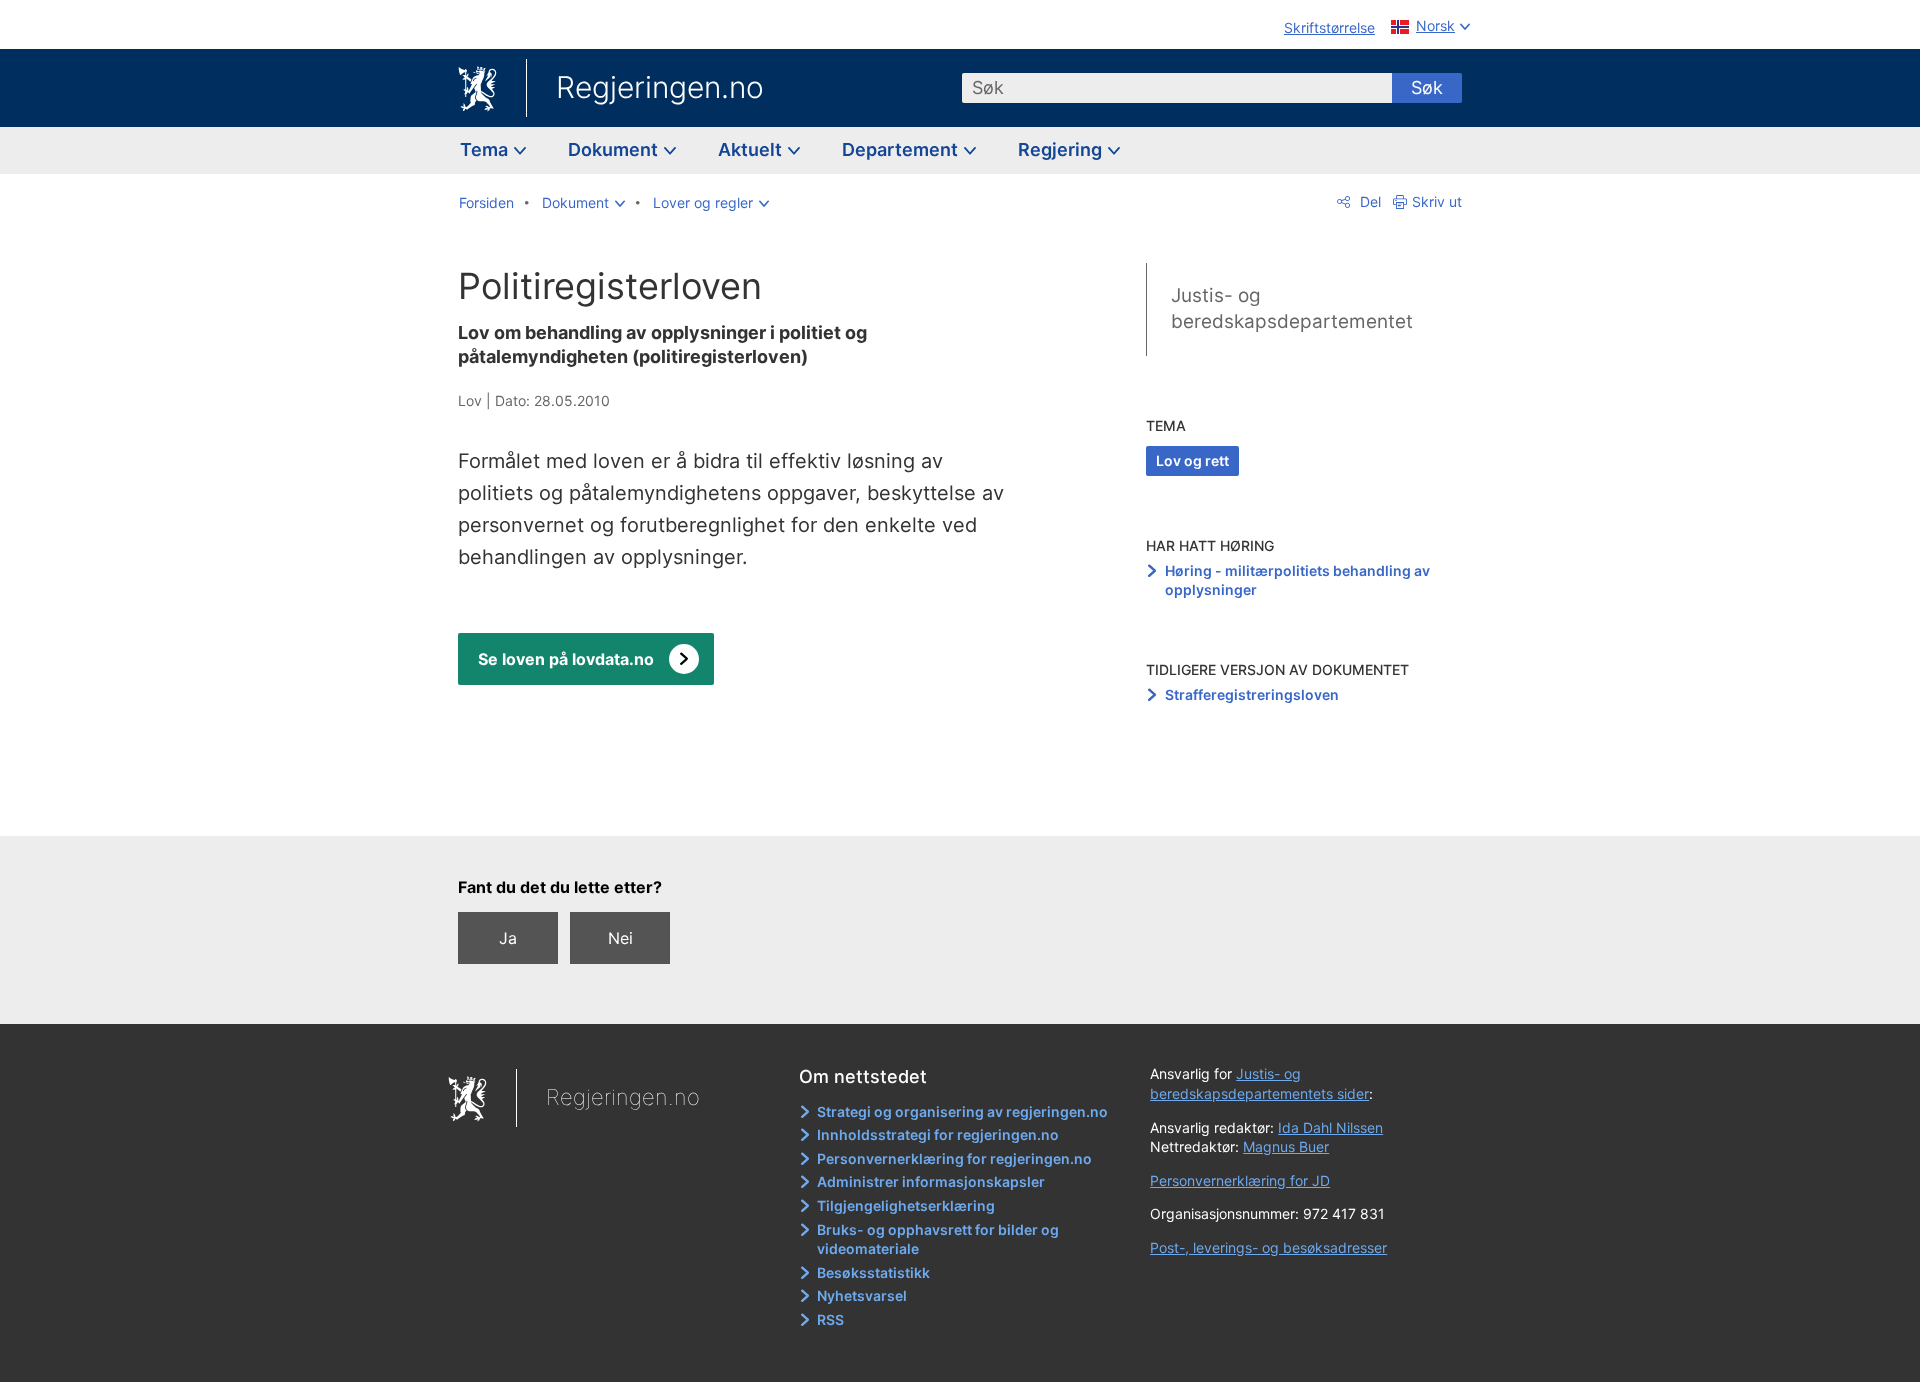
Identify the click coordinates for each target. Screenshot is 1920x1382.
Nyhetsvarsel (862, 1295)
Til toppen (748, 807)
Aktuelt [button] (752, 149)
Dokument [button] (615, 149)
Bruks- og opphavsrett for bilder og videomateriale (938, 1239)
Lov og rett (1192, 460)
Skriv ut (1437, 201)
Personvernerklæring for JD (1240, 1180)
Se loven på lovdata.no (566, 659)
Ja (508, 938)
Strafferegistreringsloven (1252, 694)
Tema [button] (486, 149)
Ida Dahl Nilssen (1330, 1127)
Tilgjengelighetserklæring (906, 1205)
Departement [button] (902, 149)
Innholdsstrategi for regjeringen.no (938, 1134)
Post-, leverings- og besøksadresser (1268, 1247)
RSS (830, 1319)
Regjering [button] (1062, 149)
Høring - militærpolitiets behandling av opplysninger (1297, 580)
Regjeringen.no (660, 87)
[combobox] (1177, 88)
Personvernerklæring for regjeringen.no (954, 1158)
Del (1368, 201)
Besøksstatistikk (873, 1272)
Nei (620, 938)
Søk (1427, 87)
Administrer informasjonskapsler (931, 1181)
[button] (583, 203)
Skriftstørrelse (1329, 27)
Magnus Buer (1286, 1146)
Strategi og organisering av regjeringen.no (962, 1111)
